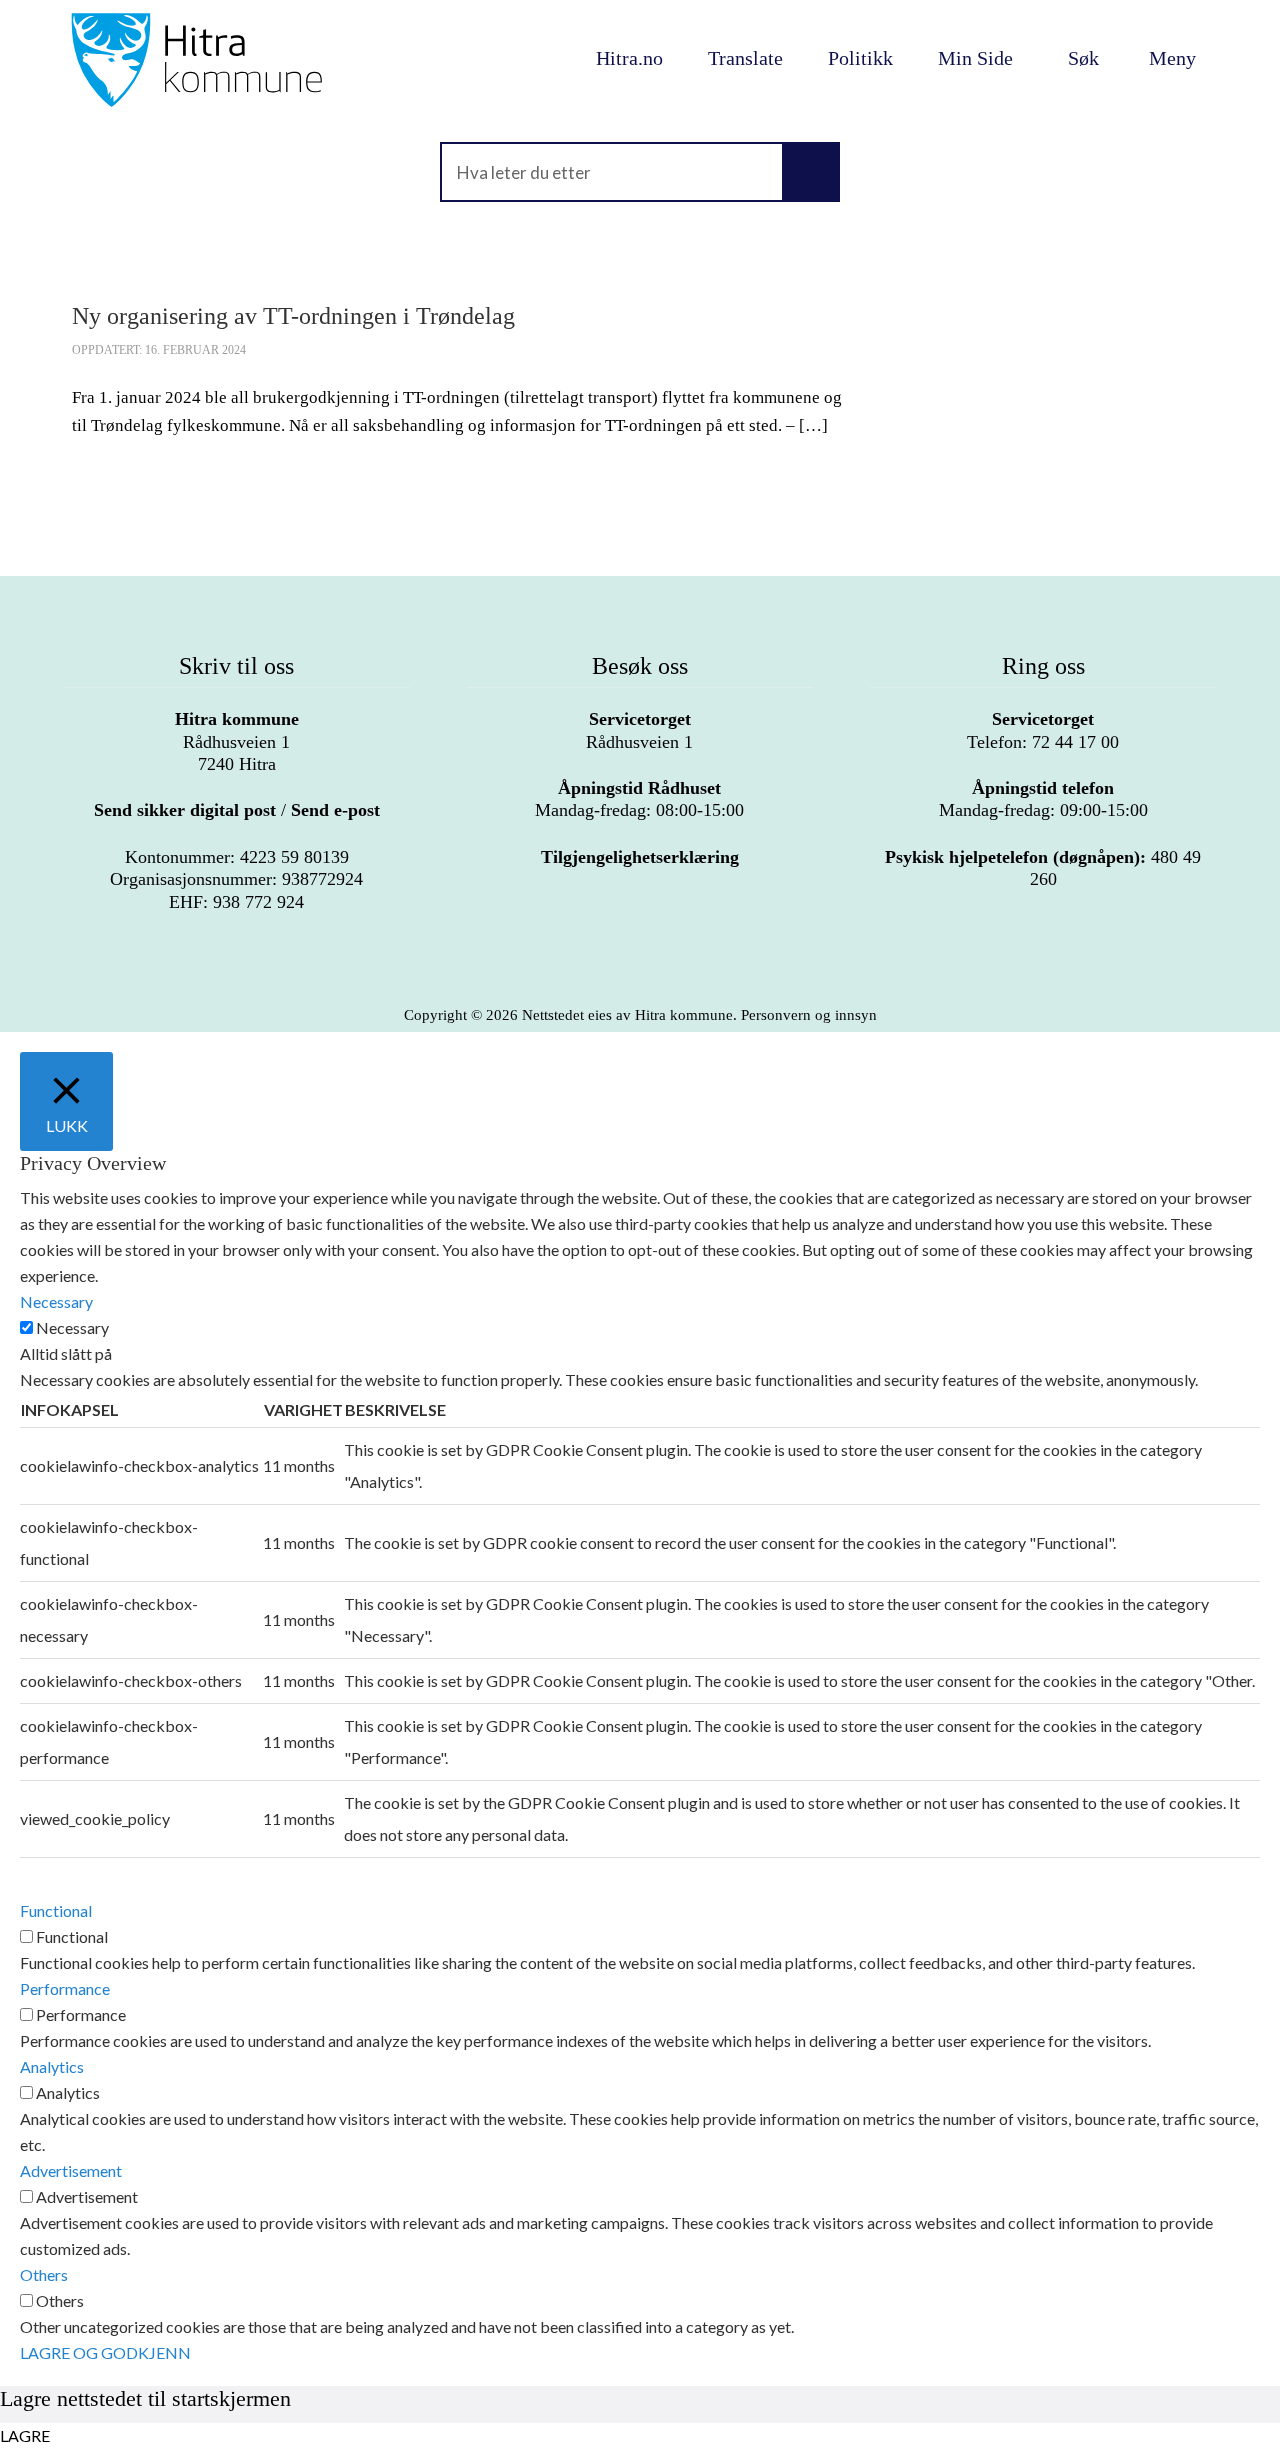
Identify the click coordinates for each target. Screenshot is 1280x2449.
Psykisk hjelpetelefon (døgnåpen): (1015, 857)
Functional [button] (56, 1910)
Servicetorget (640, 719)
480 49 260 (1043, 868)
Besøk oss (640, 666)
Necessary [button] (56, 1301)
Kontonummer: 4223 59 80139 (237, 857)
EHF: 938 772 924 (236, 902)
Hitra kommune (237, 719)
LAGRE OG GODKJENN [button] (105, 2352)
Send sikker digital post (185, 810)
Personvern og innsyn (809, 1015)
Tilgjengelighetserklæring (640, 857)
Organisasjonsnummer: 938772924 (236, 879)
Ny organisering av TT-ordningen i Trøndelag (293, 316)
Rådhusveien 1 (639, 730)
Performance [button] (65, 1988)
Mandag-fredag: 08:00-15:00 (639, 799)
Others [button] (44, 2274)
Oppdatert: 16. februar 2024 (159, 350)
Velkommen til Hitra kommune (237, 60)
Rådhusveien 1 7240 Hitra (237, 741)
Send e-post (335, 810)
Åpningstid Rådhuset (639, 788)
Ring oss (1043, 666)
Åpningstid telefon (1043, 788)
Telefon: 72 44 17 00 (1043, 730)
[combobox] (640, 172)
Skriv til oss (236, 666)
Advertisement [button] (71, 2170)
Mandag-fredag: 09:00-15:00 (1043, 799)
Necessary (72, 1327)
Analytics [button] (52, 2066)
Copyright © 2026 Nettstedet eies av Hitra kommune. (640, 1015)
